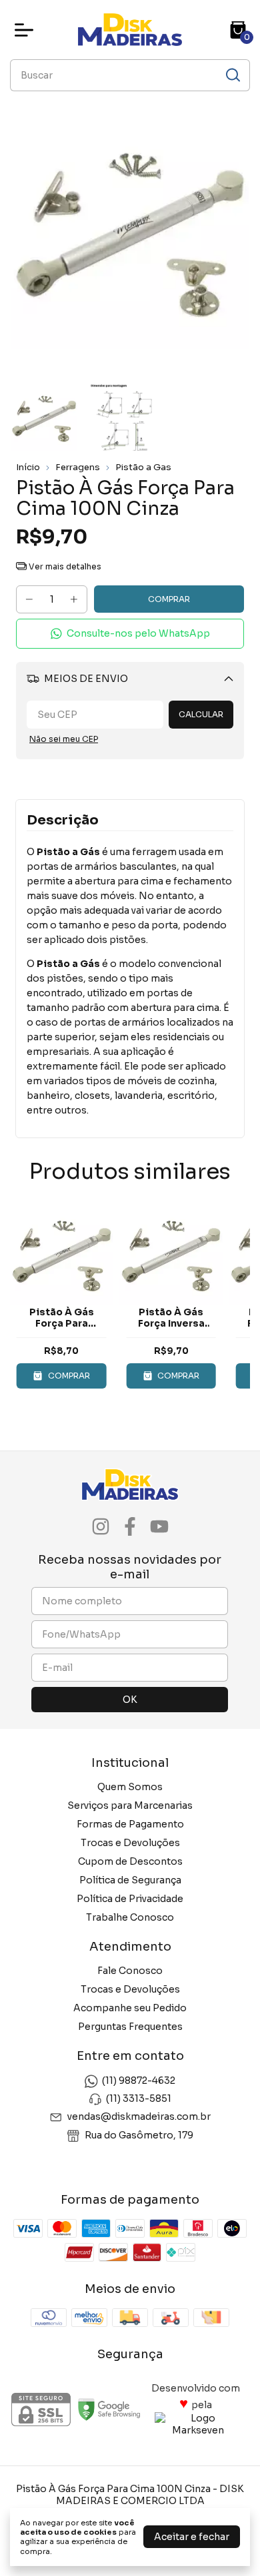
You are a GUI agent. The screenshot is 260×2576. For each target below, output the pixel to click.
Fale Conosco (130, 1971)
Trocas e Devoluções (130, 1843)
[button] (130, 634)
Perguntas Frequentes (130, 2027)
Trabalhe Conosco (130, 1917)
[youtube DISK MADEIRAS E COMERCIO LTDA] (159, 1527)
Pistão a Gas (143, 467)
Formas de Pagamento (130, 1824)
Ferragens (78, 467)
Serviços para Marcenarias (130, 1805)
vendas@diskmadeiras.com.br (139, 2117)
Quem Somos (130, 1787)
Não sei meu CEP (64, 739)
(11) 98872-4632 (139, 2081)
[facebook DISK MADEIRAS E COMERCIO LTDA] (130, 1527)
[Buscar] (232, 75)
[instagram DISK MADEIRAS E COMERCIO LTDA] (101, 1527)
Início (28, 467)
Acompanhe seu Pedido (130, 2008)
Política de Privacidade (130, 1899)
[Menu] (27, 30)
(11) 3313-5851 (139, 2098)
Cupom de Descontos (130, 1861)
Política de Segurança (130, 1880)
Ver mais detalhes (64, 566)
